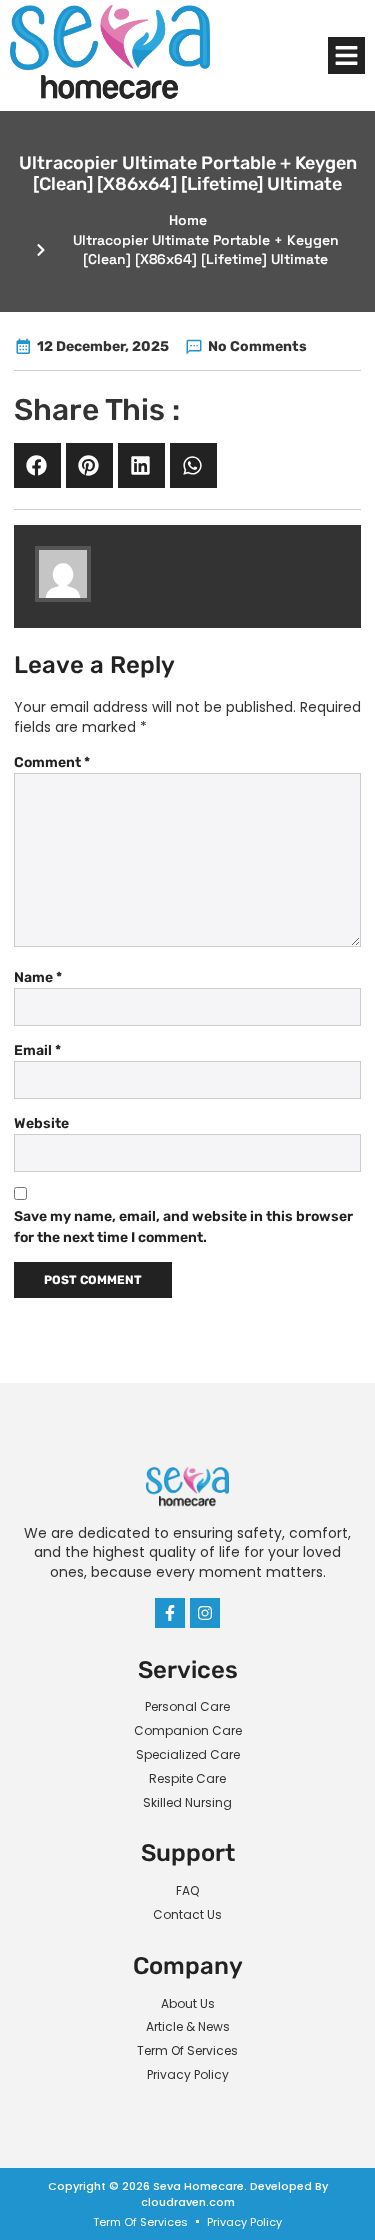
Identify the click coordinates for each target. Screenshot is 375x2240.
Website (41, 1123)
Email (37, 1050)
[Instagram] (205, 1613)
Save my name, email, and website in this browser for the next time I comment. (183, 1227)
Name (38, 977)
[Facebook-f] (170, 1613)
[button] (347, 56)
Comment (52, 762)
